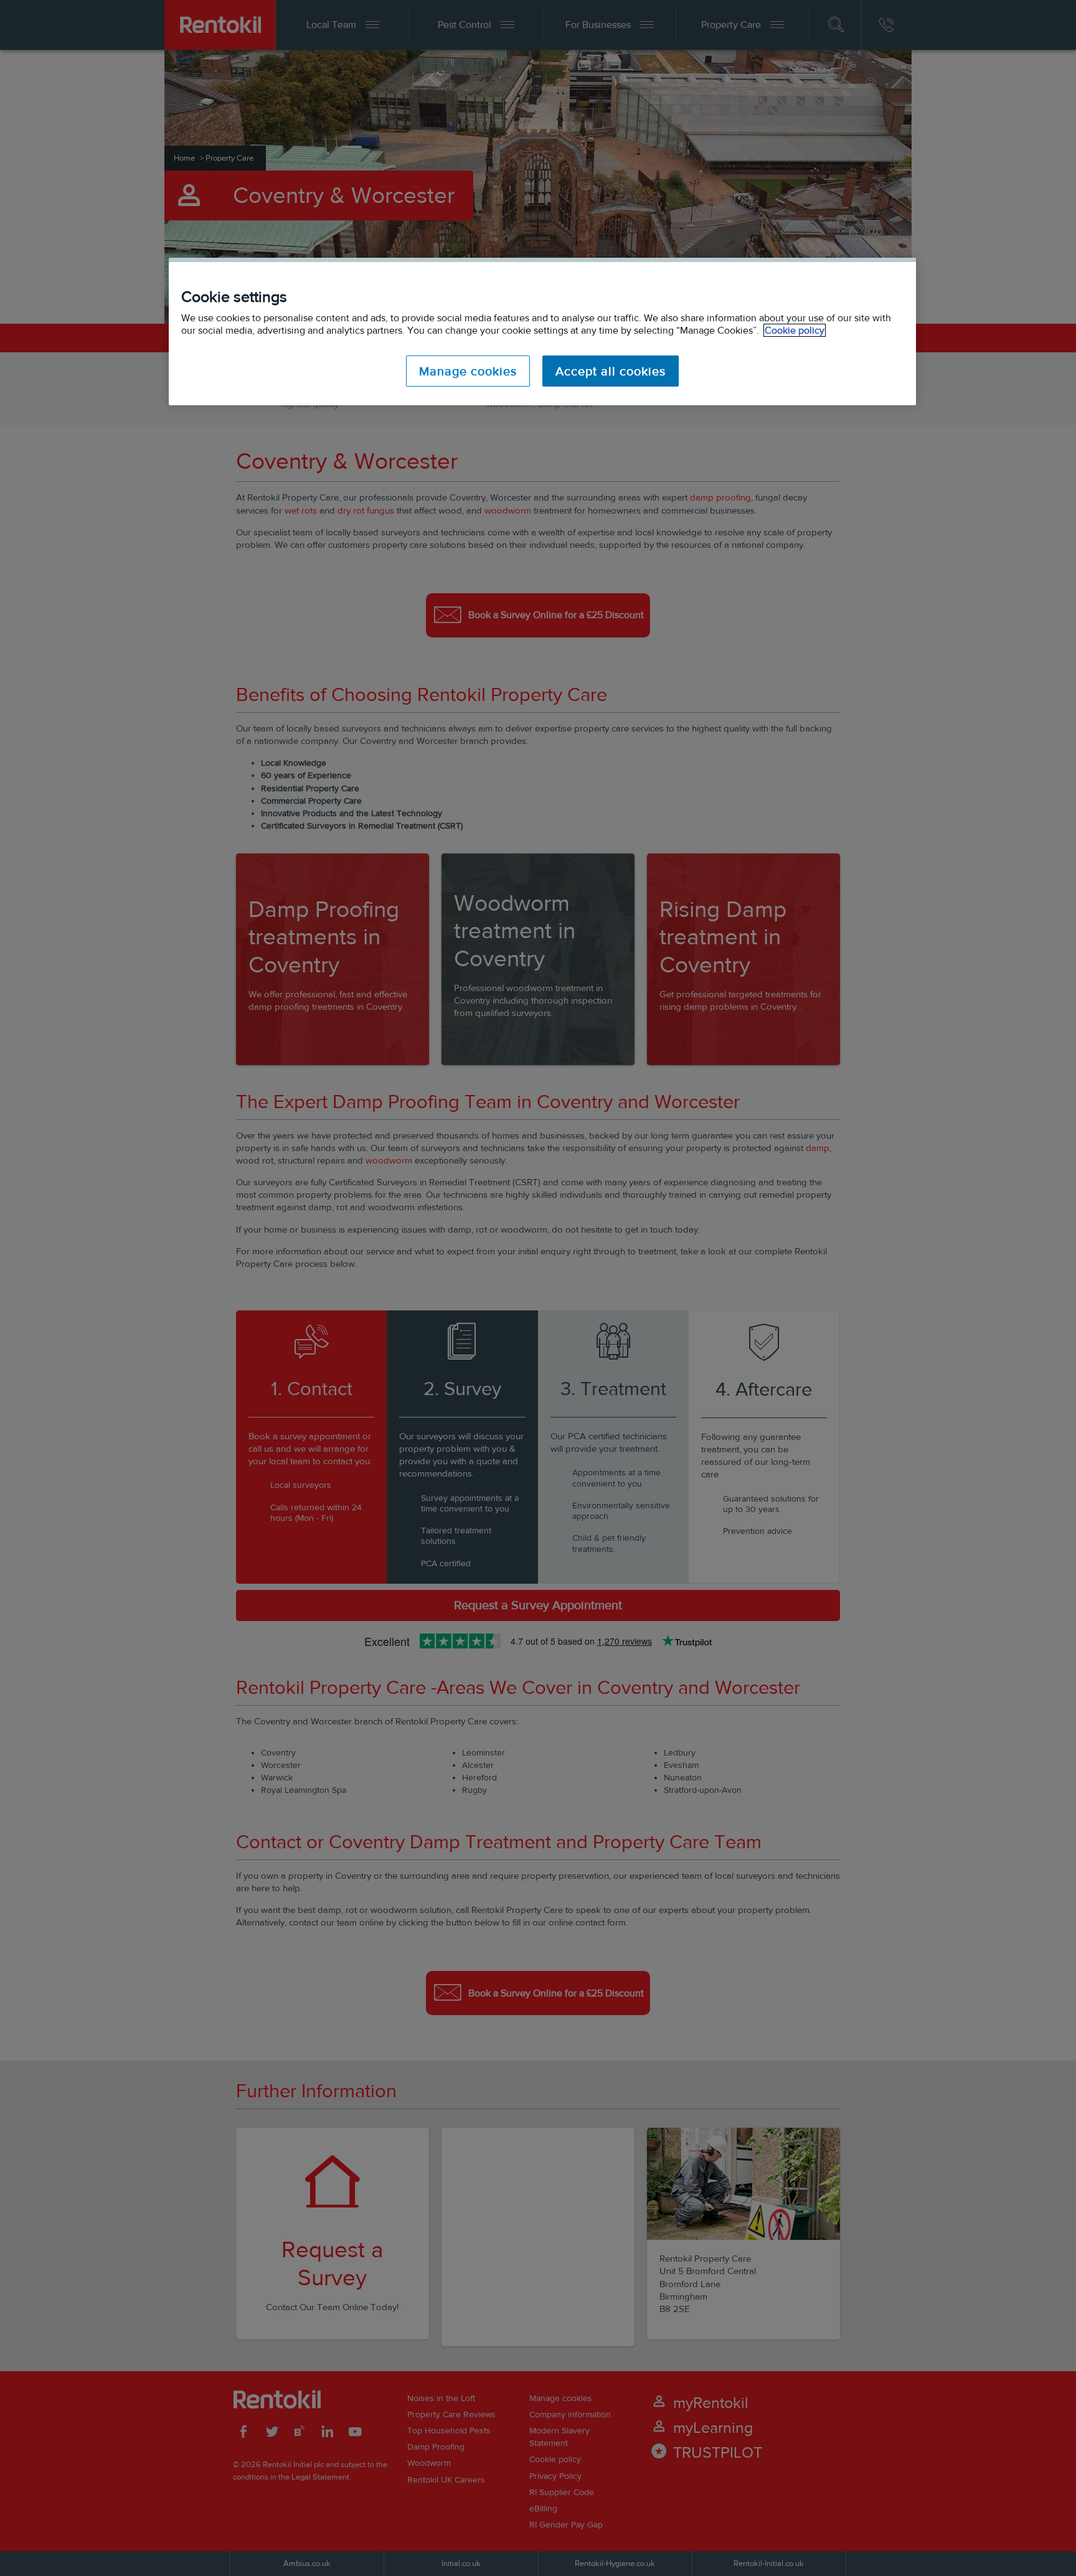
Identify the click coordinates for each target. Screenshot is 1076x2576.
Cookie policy (795, 330)
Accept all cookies (611, 371)
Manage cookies (468, 371)
